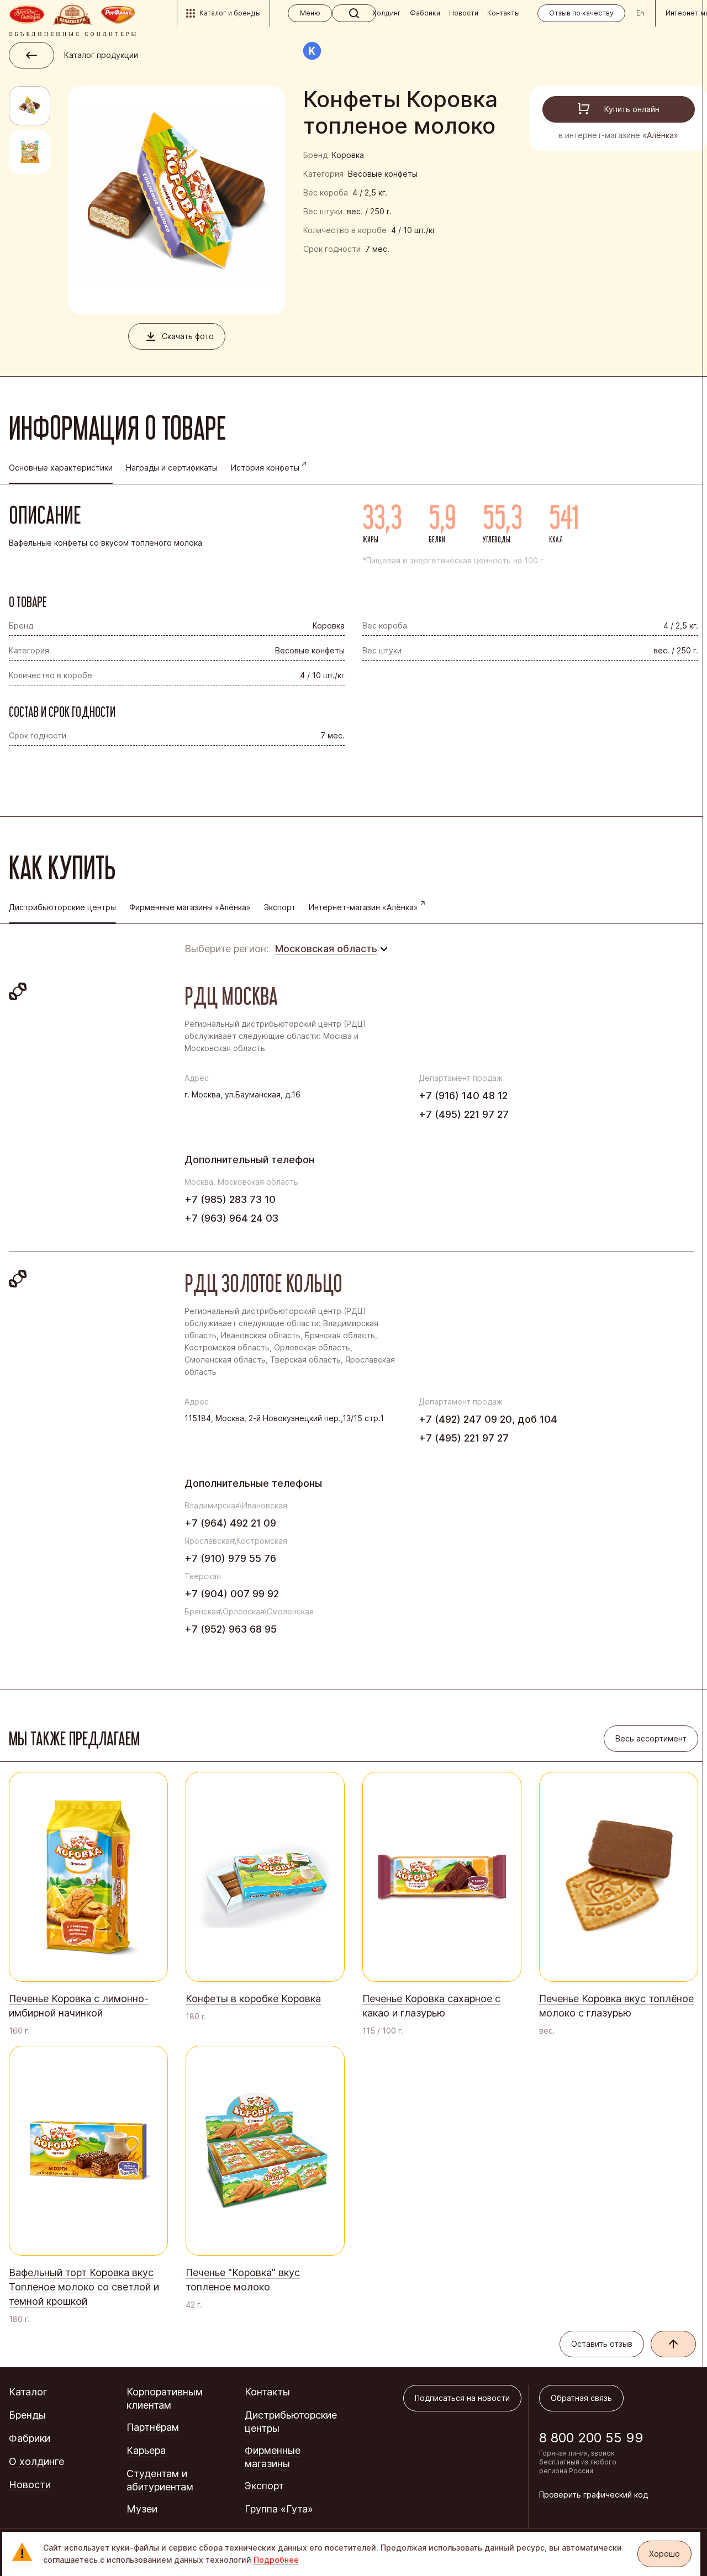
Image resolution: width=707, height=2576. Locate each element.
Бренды (27, 2415)
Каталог (28, 2392)
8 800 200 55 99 (591, 2438)
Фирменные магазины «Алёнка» (190, 907)
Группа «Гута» (279, 2509)
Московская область (326, 949)
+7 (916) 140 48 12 (463, 1096)
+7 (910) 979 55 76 (230, 1558)
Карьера (146, 2450)
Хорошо (664, 2554)
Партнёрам (153, 2427)
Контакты (503, 13)
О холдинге (36, 2461)
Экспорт (280, 907)
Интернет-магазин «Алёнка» (363, 907)
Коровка (348, 155)
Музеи (142, 2509)
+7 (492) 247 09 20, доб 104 (488, 1419)
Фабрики (425, 13)
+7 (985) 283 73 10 (230, 1199)
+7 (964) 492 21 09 (230, 1523)
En (640, 13)
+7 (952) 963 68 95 (231, 1629)
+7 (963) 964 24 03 (231, 1218)
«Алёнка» (660, 135)
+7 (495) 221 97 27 (464, 1114)
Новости (464, 13)
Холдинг (387, 13)
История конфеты (265, 468)
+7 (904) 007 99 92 (232, 1594)
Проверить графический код (593, 2495)
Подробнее (276, 2560)
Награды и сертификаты (172, 468)
